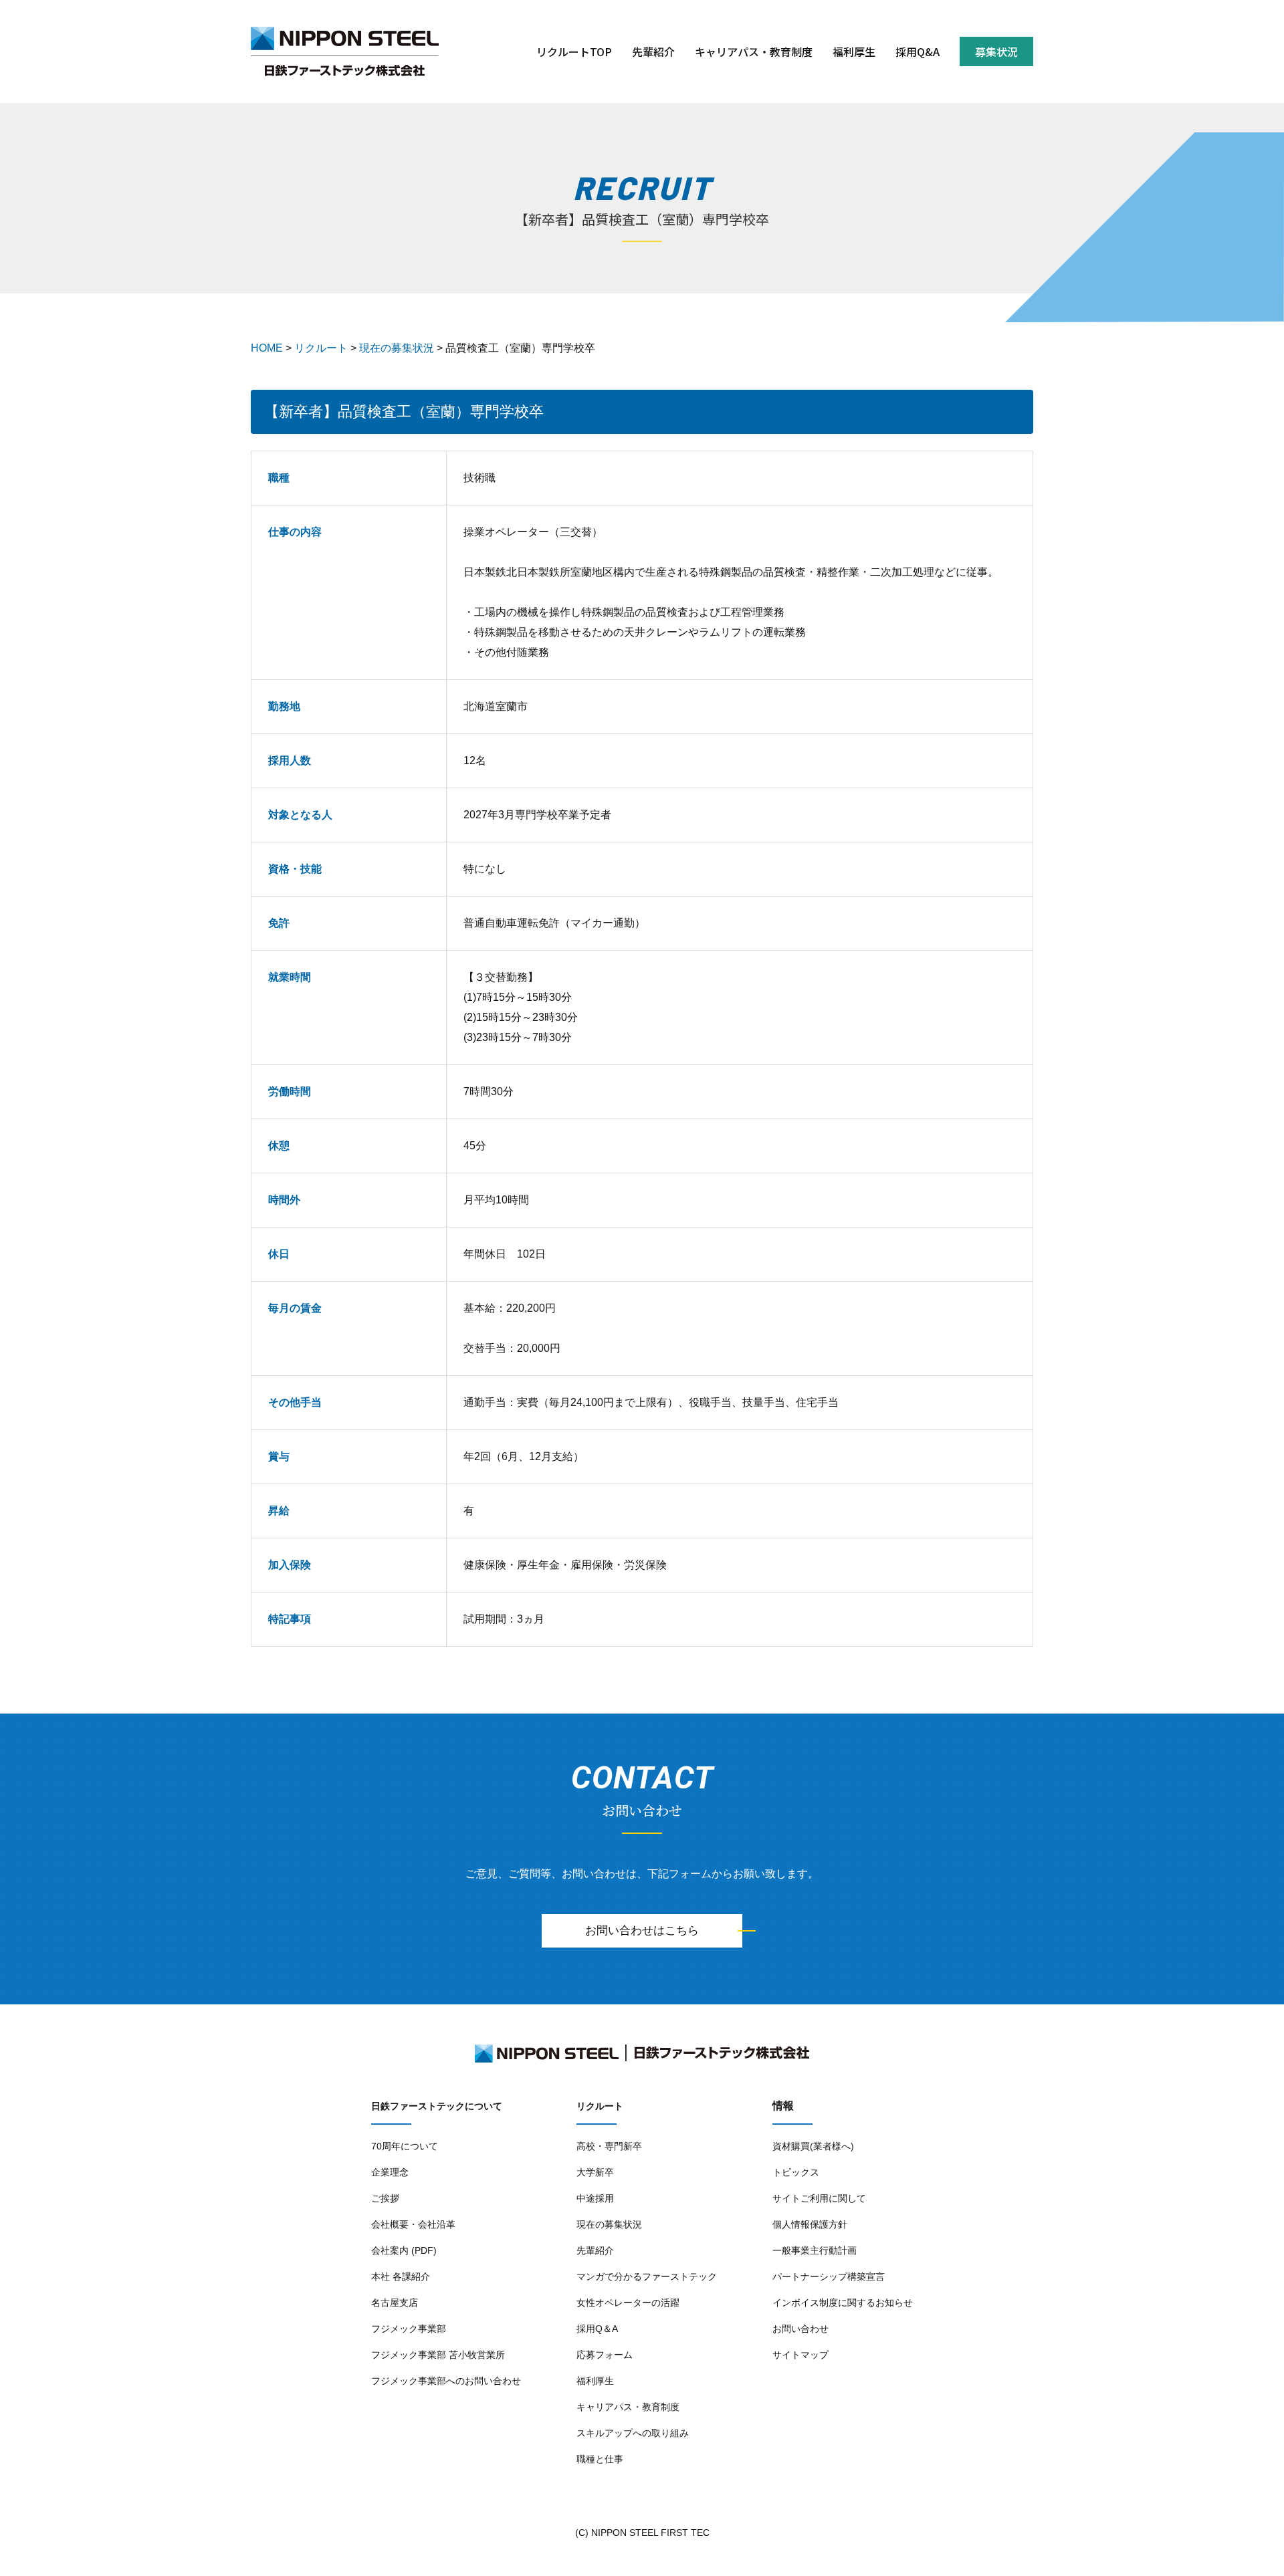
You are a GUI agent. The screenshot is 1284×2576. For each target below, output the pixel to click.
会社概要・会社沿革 (413, 2224)
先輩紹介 (653, 51)
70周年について (405, 2146)
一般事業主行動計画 (815, 2250)
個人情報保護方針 (810, 2224)
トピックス (796, 2172)
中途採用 (595, 2198)
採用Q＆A (597, 2329)
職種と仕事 (600, 2459)
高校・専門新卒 (609, 2146)
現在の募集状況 (609, 2224)
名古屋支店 (395, 2303)
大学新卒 (595, 2172)
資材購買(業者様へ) (813, 2146)
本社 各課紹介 (401, 2276)
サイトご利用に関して (819, 2198)
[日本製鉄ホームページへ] (345, 41)
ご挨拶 (385, 2198)
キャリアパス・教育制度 (754, 51)
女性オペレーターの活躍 (628, 2303)
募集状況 (996, 51)
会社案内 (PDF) (404, 2250)
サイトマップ (800, 2355)
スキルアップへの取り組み (633, 2433)
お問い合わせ (800, 2329)
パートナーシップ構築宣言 (829, 2276)
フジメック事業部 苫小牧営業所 (438, 2355)
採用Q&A (918, 51)
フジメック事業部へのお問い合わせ (446, 2381)
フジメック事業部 (409, 2329)
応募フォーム (605, 2355)
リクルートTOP (574, 51)
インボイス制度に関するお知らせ (843, 2303)
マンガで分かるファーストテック (647, 2276)
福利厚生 (854, 51)
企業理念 (390, 2172)
